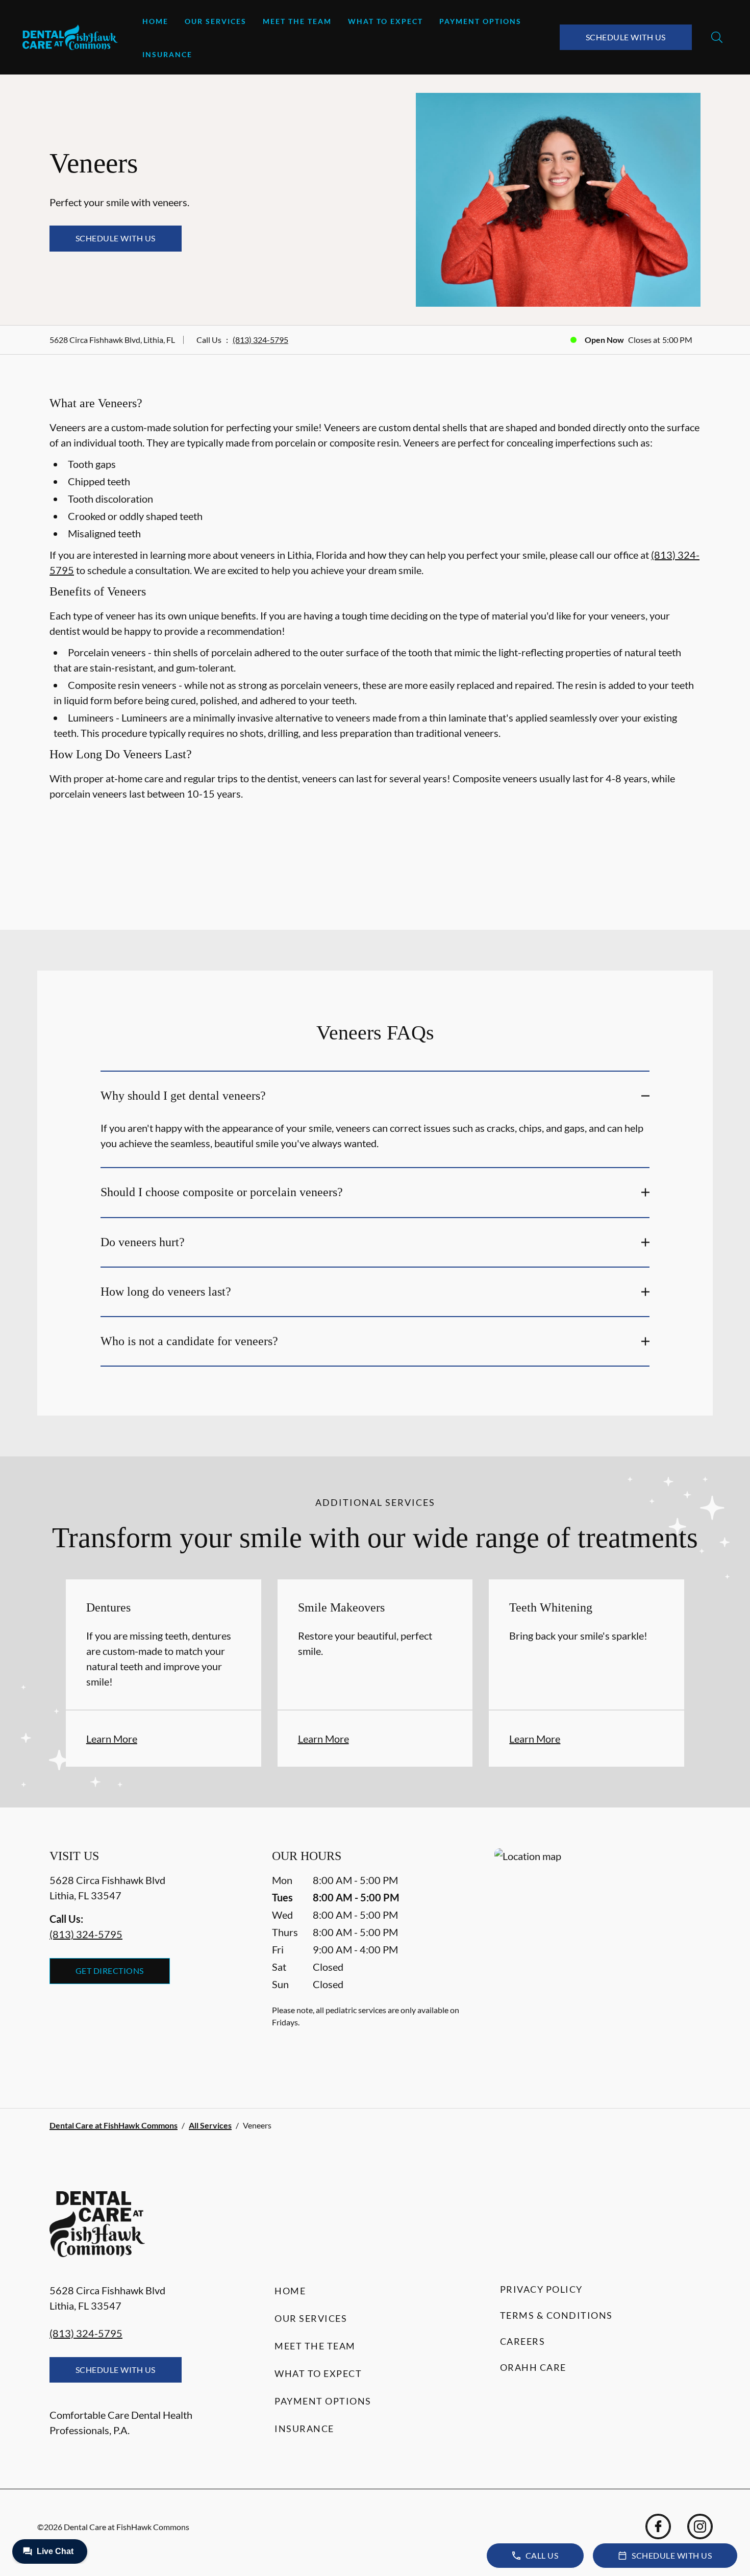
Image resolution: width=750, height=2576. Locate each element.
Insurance (167, 54)
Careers (523, 2341)
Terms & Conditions (556, 2315)
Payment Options (480, 21)
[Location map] (597, 1958)
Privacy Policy (541, 2289)
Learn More (112, 1739)
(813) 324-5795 (260, 340)
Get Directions (110, 1971)
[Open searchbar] (717, 37)
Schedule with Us (626, 37)
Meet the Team (297, 21)
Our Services (216, 21)
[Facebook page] (658, 2527)
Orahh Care (533, 2367)
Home (155, 21)
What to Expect (385, 21)
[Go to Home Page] (70, 37)
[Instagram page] (700, 2527)
